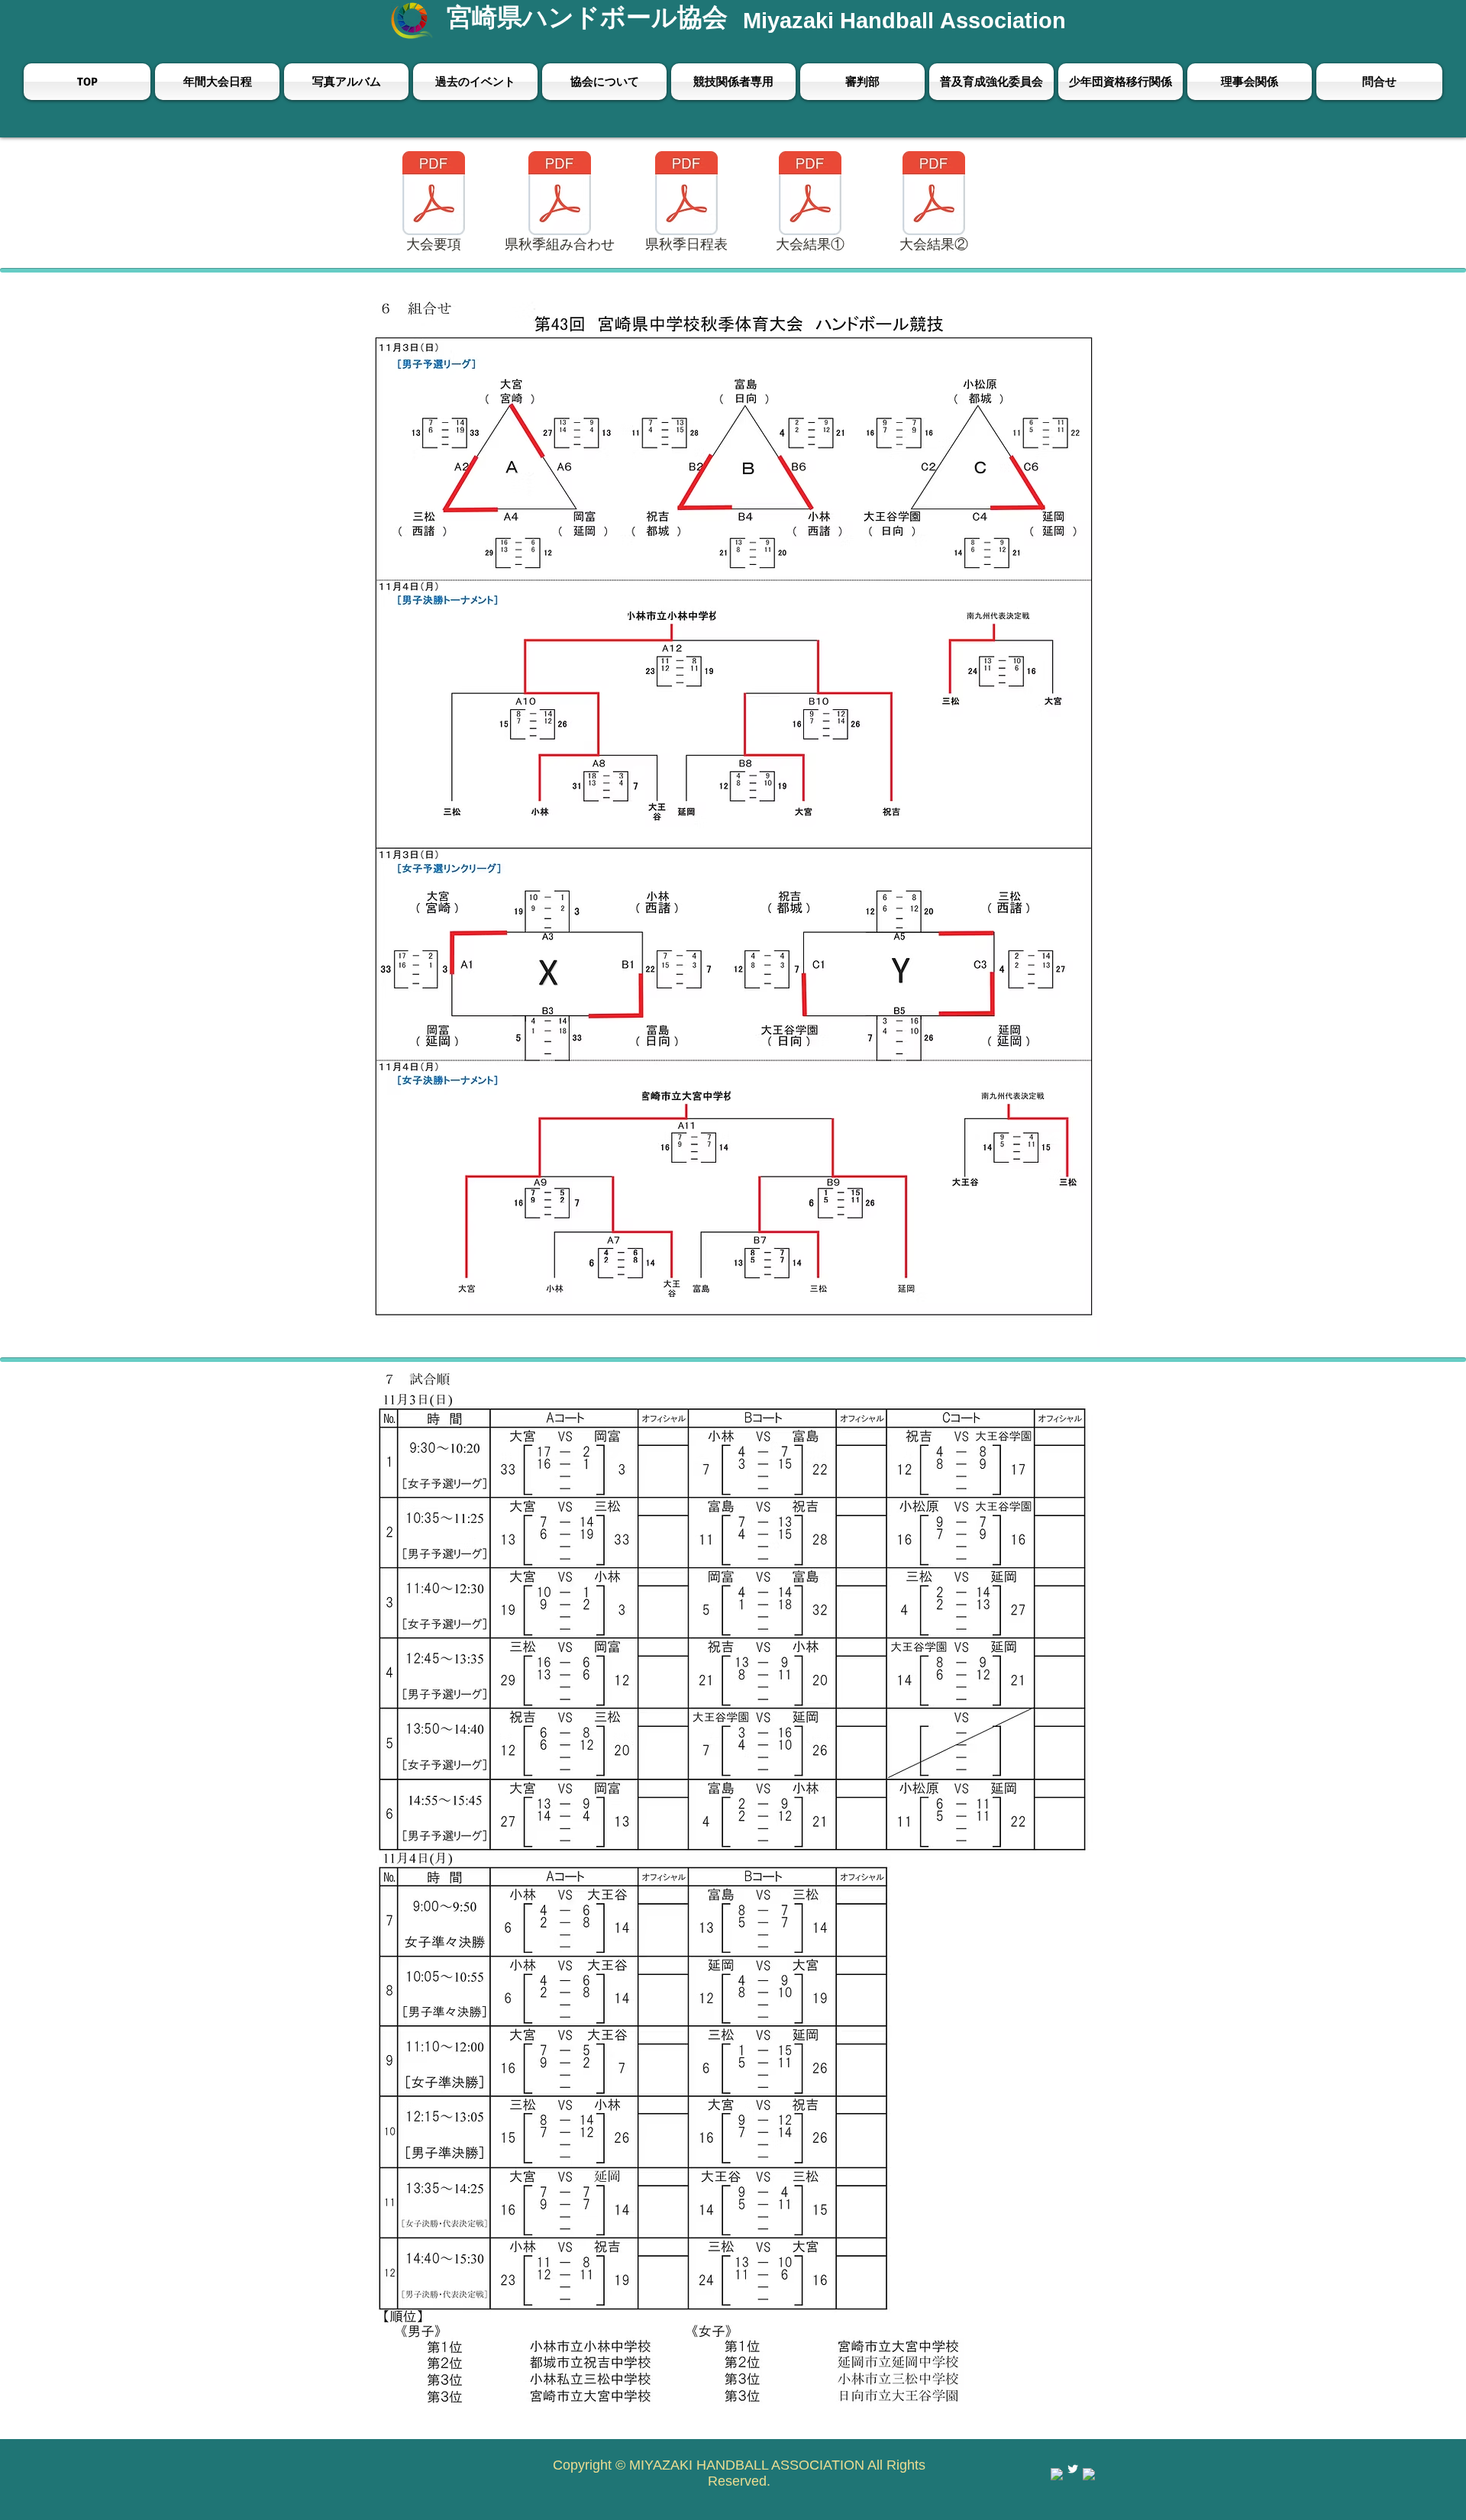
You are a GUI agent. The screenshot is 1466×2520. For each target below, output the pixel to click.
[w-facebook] (1057, 2474)
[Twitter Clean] (1073, 2469)
